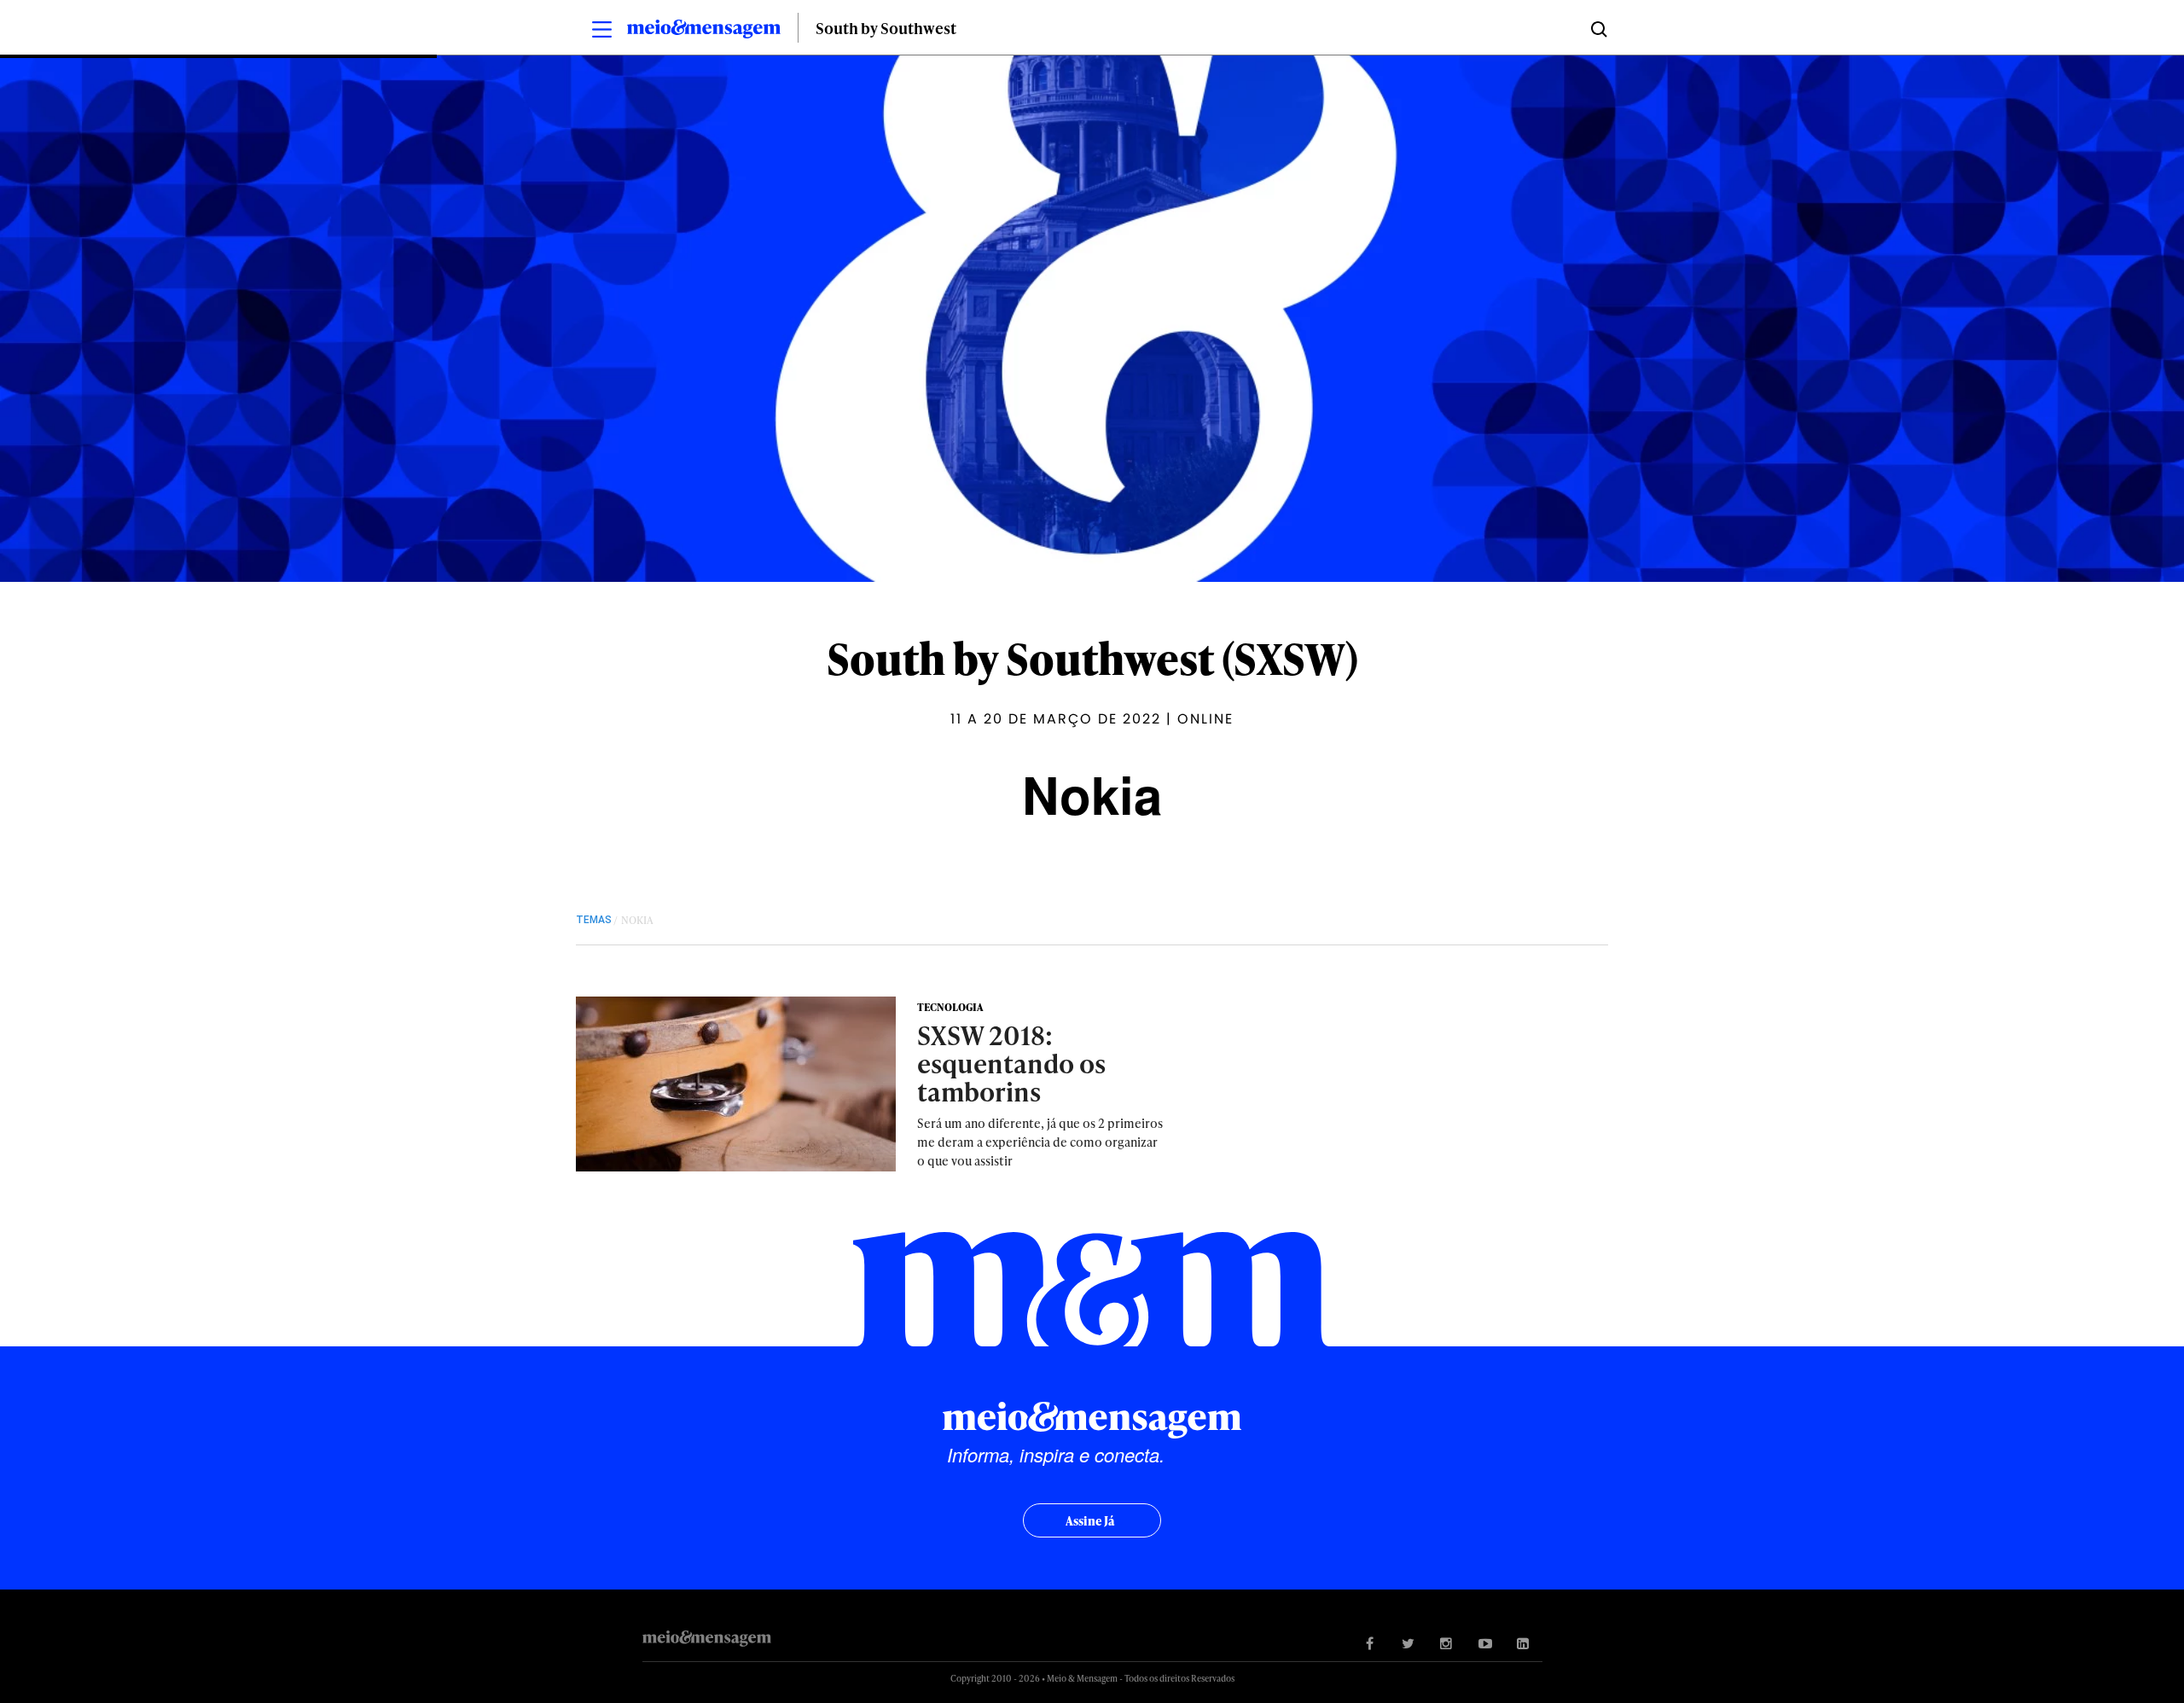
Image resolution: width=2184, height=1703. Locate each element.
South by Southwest (886, 28)
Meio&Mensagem (704, 32)
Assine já (1090, 1521)
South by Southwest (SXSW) (1092, 658)
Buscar (1597, 28)
